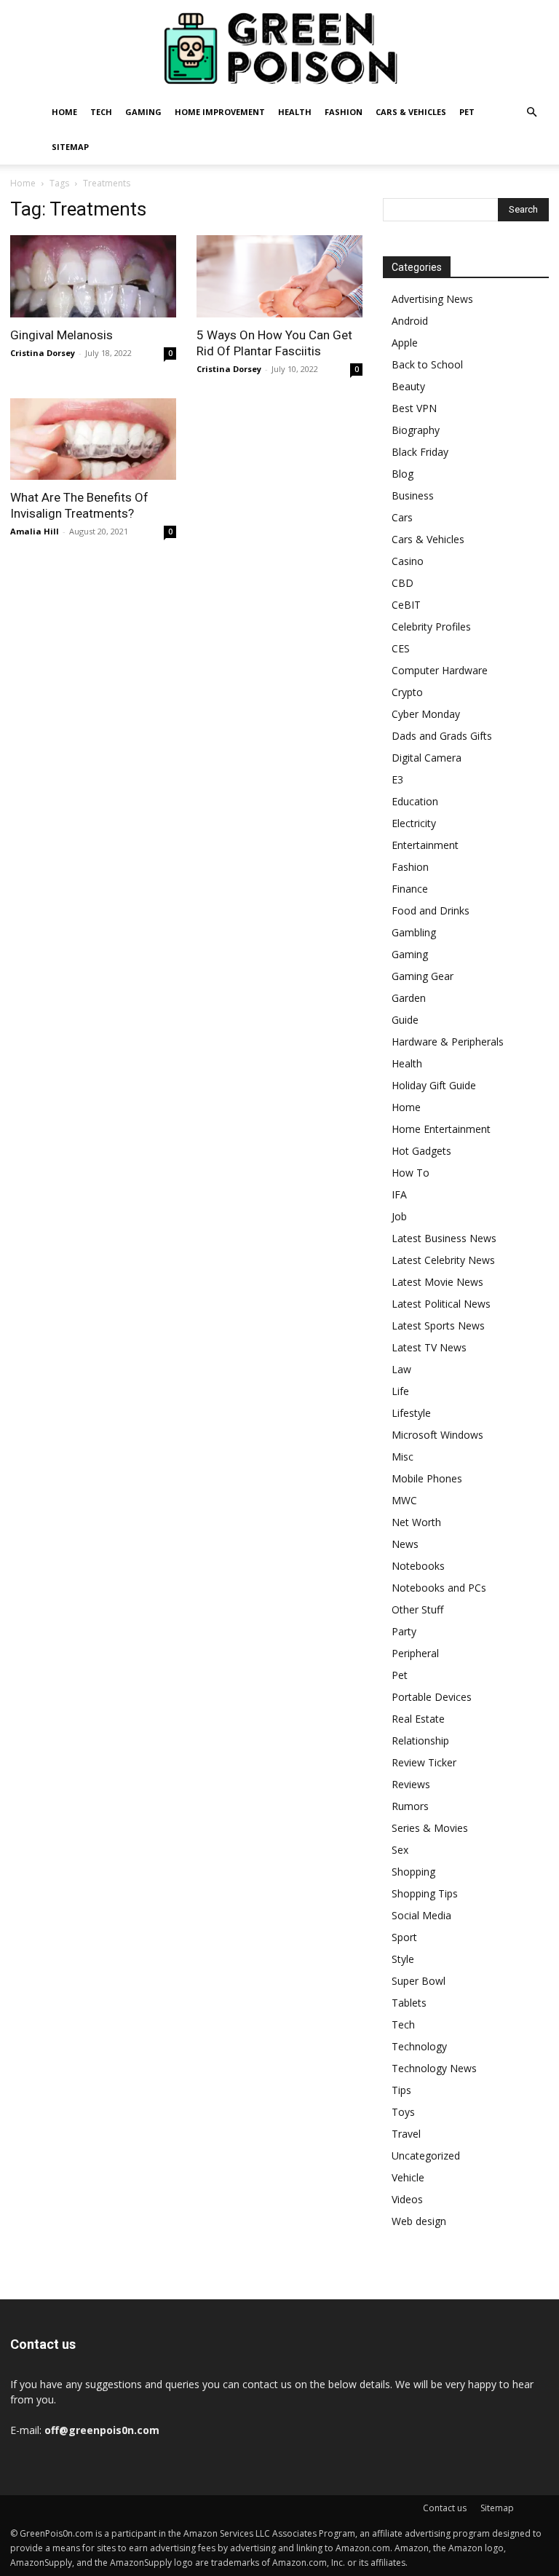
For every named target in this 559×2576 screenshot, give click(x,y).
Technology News (434, 2068)
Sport (404, 1937)
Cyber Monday (426, 714)
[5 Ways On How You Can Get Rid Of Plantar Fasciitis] (279, 276)
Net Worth (416, 1522)
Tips (401, 2090)
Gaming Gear (423, 976)
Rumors (410, 1806)
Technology (419, 2046)
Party (404, 1631)
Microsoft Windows (437, 1435)
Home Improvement (220, 112)
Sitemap (70, 147)
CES (401, 648)
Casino (408, 561)
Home (64, 112)
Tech (101, 112)
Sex (400, 1850)
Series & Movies (430, 1828)
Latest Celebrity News (443, 1260)
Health (295, 112)
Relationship (420, 1741)
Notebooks (418, 1566)
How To (411, 1173)
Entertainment (425, 845)
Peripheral (415, 1653)
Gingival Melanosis (62, 335)
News (405, 1544)
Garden (409, 998)
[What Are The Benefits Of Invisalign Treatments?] (93, 439)
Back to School (427, 364)
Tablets (409, 2003)
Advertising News (432, 299)
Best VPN (414, 408)
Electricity (414, 823)
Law (401, 1369)
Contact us (445, 2508)
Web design (419, 2221)
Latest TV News (429, 1347)
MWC (404, 1500)
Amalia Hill (35, 531)
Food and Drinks (431, 910)
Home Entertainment (441, 1129)
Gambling (414, 932)
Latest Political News (441, 1304)
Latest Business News (444, 1238)
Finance (410, 889)
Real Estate (418, 1719)
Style (403, 1959)
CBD (403, 583)
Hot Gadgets (421, 1151)
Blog (403, 474)
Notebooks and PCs (439, 1588)
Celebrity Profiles (431, 627)
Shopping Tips (425, 1893)
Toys (403, 2112)
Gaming (143, 112)
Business (413, 495)
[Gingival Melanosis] (93, 276)
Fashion (344, 112)
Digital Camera (427, 758)
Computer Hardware (440, 670)
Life (400, 1391)
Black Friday (420, 452)
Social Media (421, 1915)
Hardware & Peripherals (448, 1042)
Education (415, 801)
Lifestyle (411, 1413)
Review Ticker (424, 1762)
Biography (416, 430)
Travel (406, 2134)
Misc (403, 1457)
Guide (405, 1020)
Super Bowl (419, 1981)
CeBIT (406, 605)
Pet (467, 112)
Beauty (408, 386)
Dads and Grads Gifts (442, 736)
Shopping (413, 1872)
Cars (402, 517)
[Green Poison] (279, 48)
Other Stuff (417, 1609)
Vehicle (408, 2177)
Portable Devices (432, 1697)
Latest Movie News (437, 1282)
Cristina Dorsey (43, 353)
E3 (397, 779)
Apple (405, 343)
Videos (407, 2199)
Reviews (411, 1784)
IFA (399, 1194)
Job (399, 1216)
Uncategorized (426, 2156)
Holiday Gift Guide (434, 1085)
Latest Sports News (438, 1325)
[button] (531, 112)
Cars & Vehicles (411, 112)
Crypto (407, 692)
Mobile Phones (427, 1478)
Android (410, 321)
